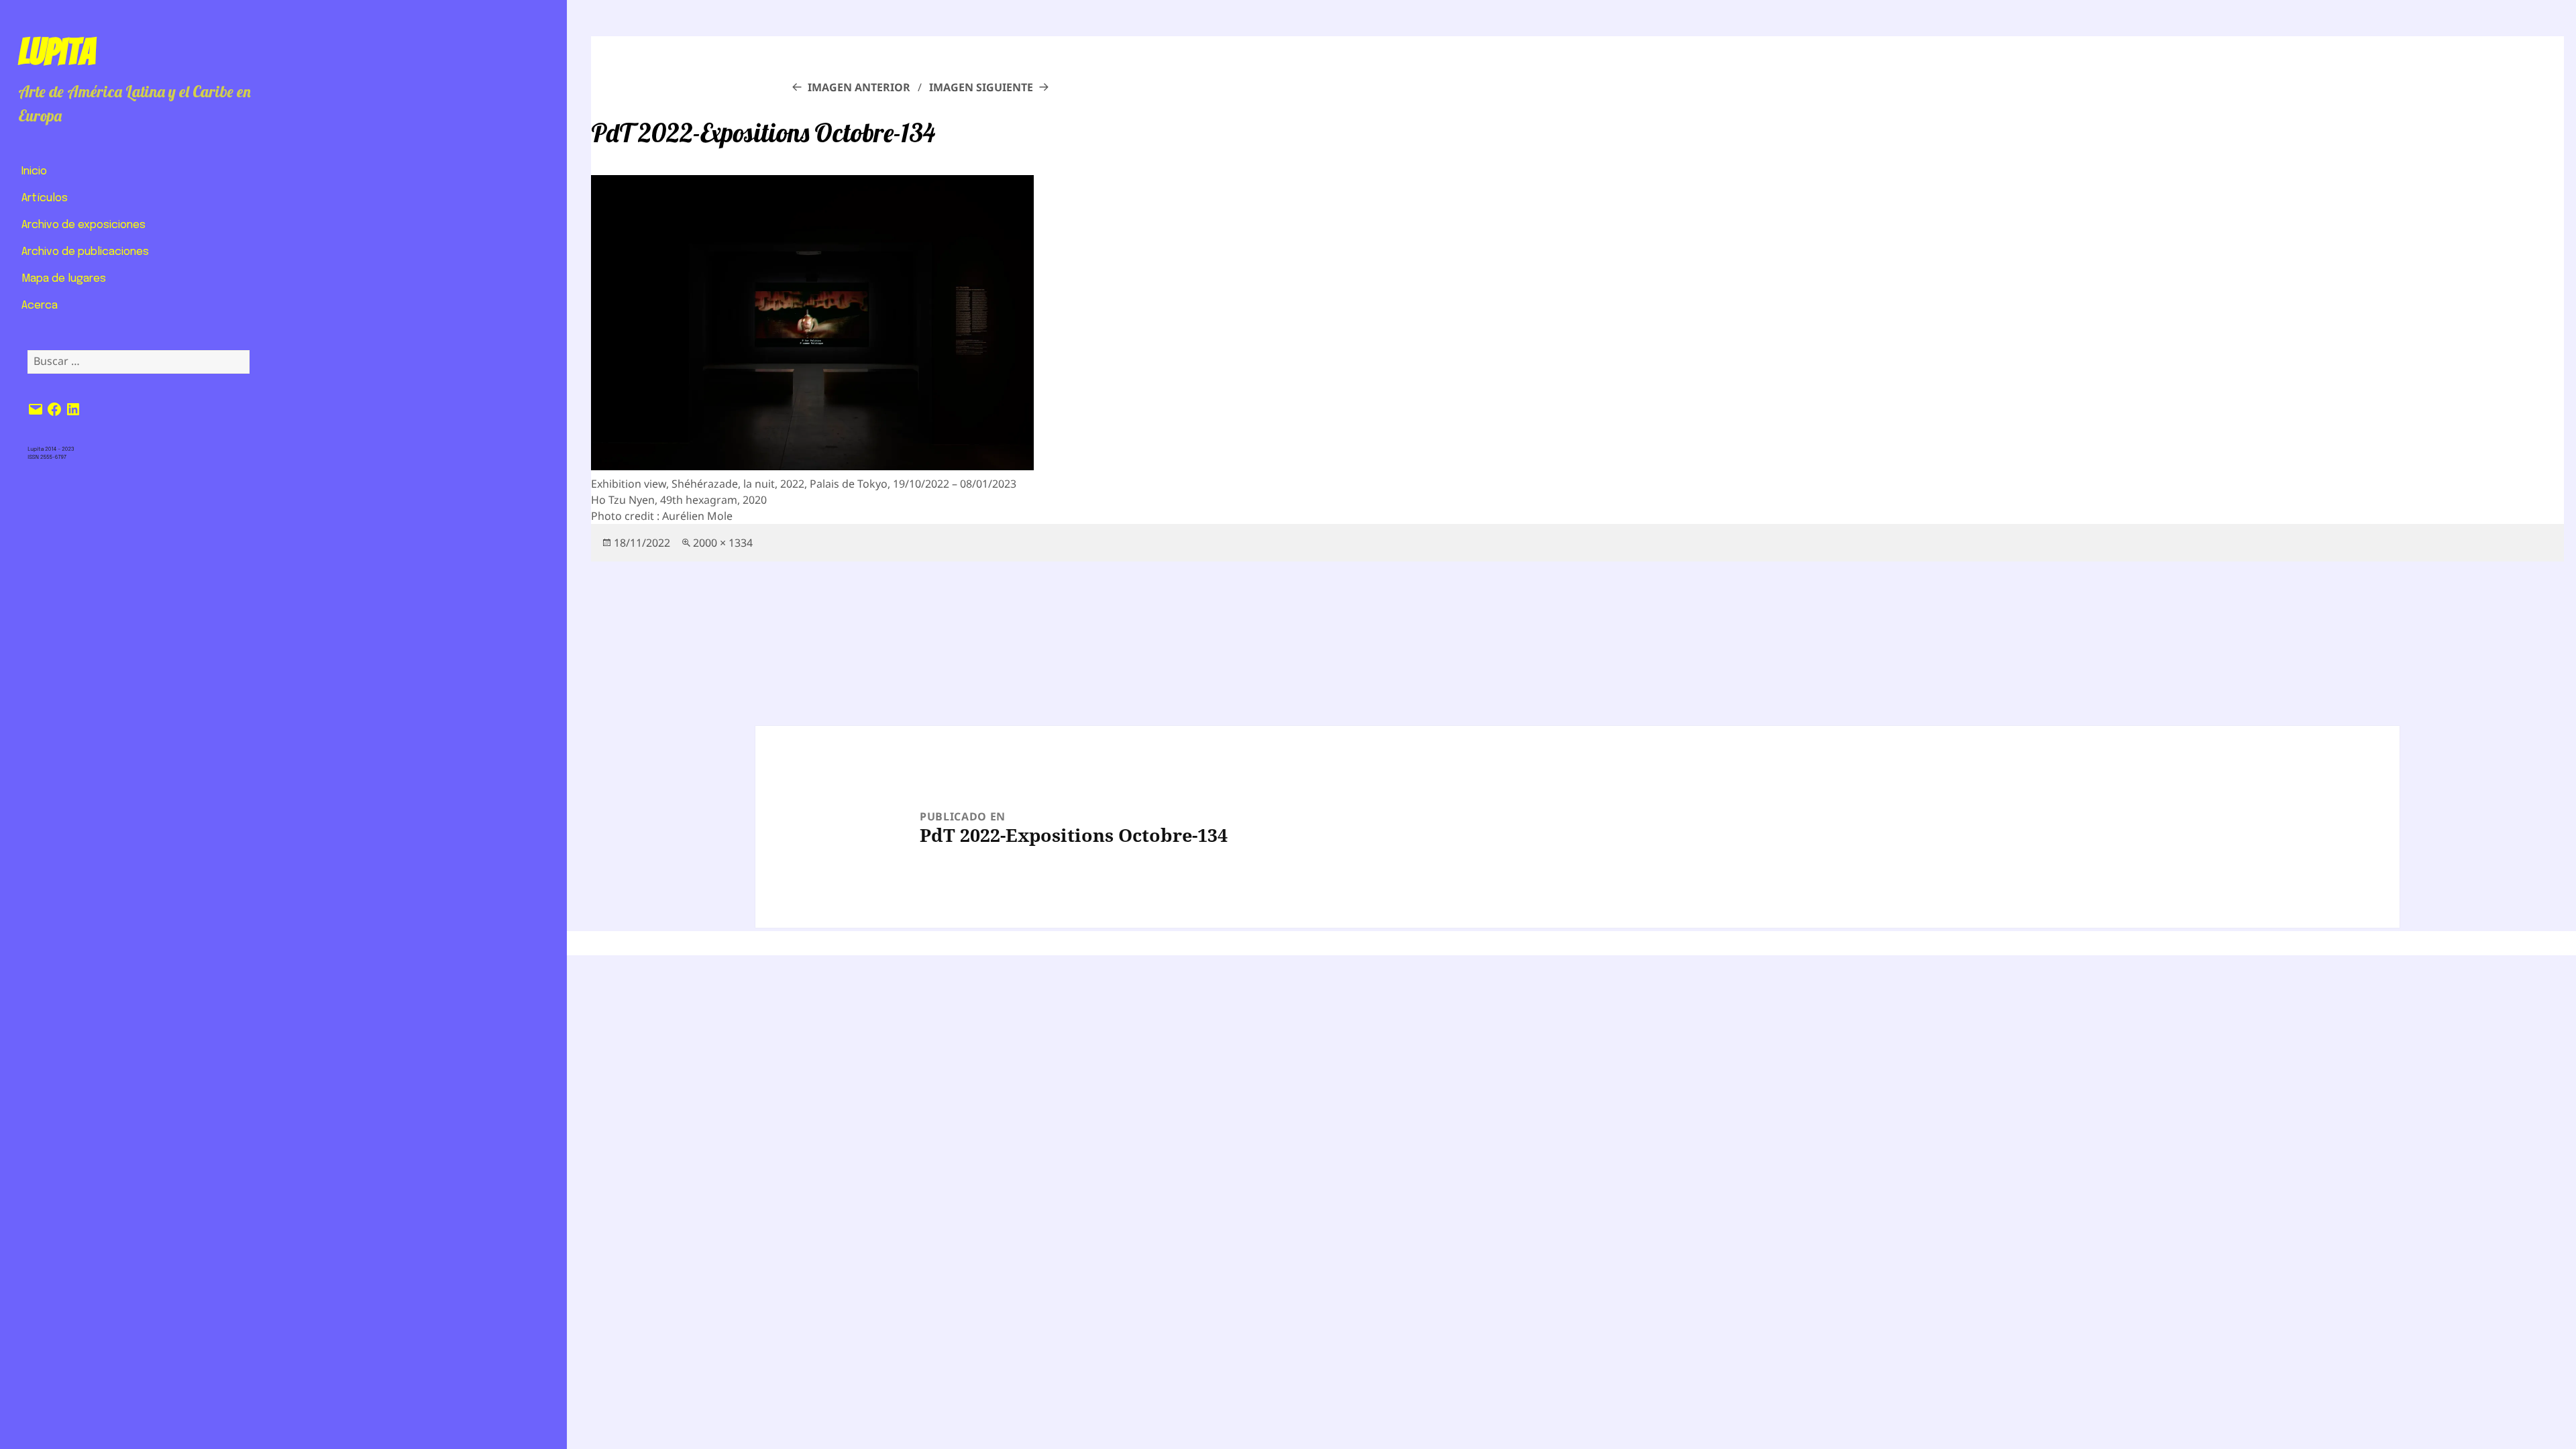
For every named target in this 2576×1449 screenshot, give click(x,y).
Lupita (57, 52)
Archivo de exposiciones (84, 225)
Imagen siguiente (981, 87)
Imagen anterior (859, 87)
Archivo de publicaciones (85, 252)
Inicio (34, 171)
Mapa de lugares (64, 279)
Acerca (40, 306)
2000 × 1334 (723, 543)
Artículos (45, 198)
